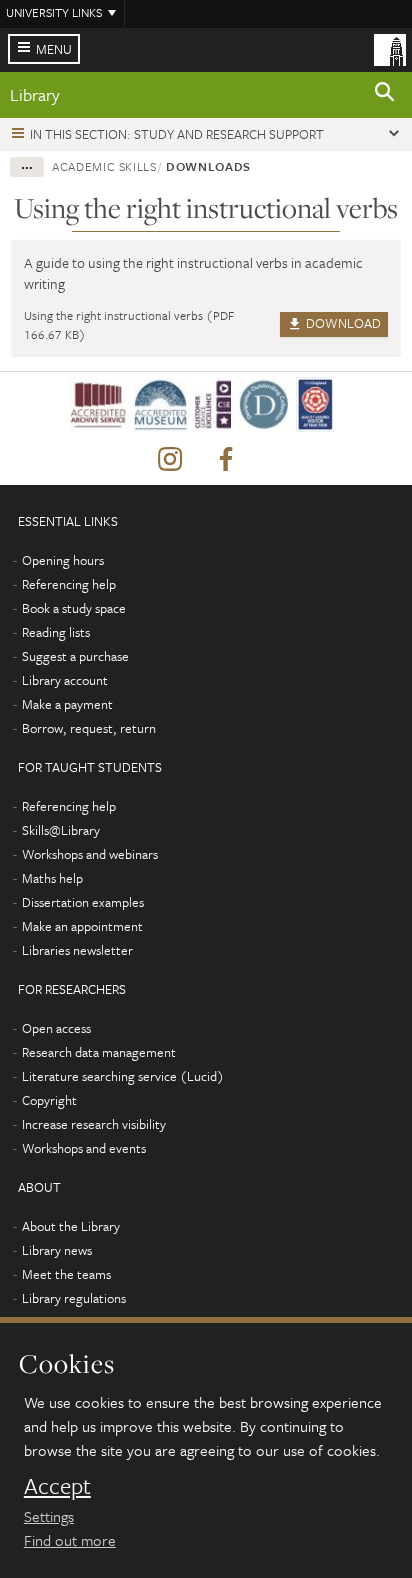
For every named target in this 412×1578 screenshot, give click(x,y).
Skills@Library (61, 830)
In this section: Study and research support (177, 134)
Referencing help (69, 584)
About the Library (71, 1226)
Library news (57, 1250)
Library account (65, 680)
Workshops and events (84, 1148)
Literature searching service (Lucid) (123, 1076)
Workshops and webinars (90, 854)
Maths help (52, 878)
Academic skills (104, 166)
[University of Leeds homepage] (390, 48)
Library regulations (74, 1298)
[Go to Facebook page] (226, 460)
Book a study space (74, 608)
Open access (56, 1028)
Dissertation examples (83, 902)
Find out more (70, 1540)
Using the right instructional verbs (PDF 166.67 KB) (129, 324)
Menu (54, 49)
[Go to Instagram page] (170, 460)
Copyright (49, 1100)
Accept (57, 1486)
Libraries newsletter (77, 950)
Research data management (99, 1052)
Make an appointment (82, 926)
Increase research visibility (94, 1124)
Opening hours (63, 560)
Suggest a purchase (75, 656)
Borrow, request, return (89, 728)
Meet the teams (66, 1274)
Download (342, 323)
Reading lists (56, 632)
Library (35, 94)
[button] (385, 95)
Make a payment (67, 704)
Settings (49, 1516)
